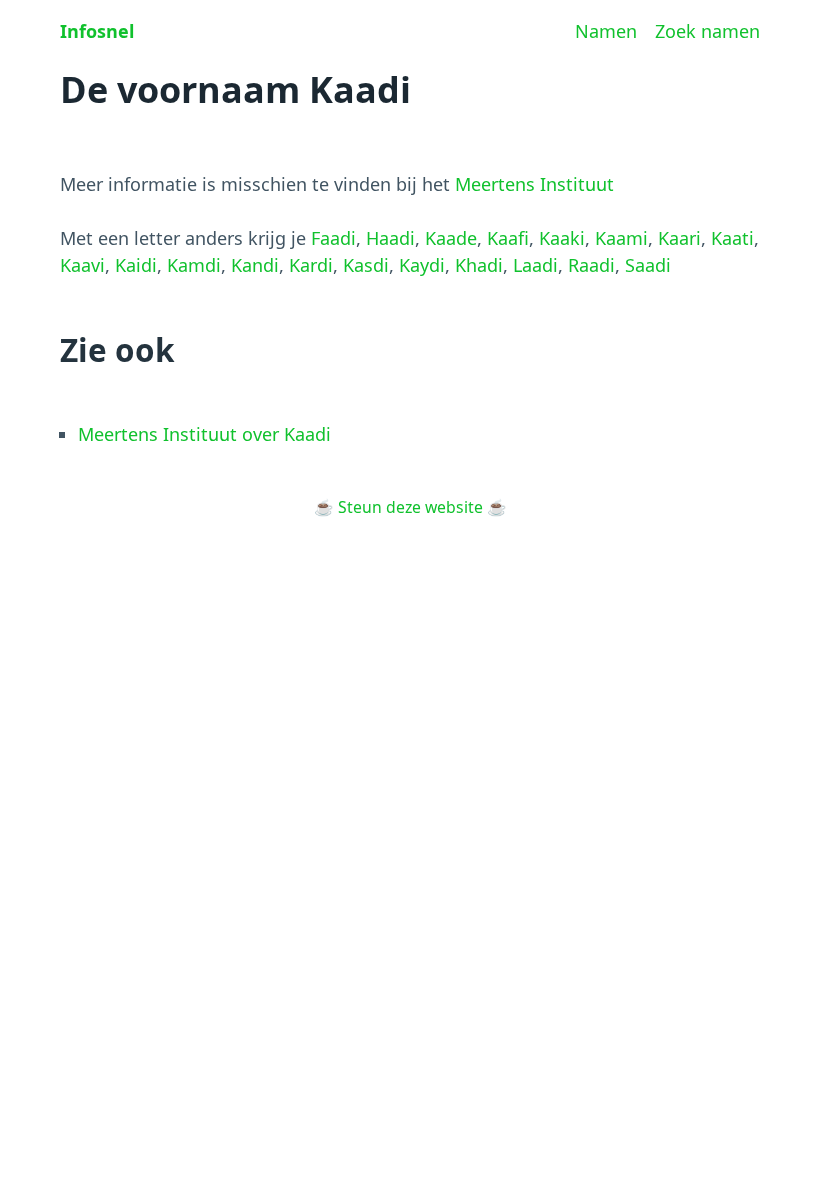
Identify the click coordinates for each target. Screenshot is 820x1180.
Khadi (479, 265)
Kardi (311, 265)
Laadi (535, 265)
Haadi (390, 238)
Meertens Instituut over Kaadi (204, 434)
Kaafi (508, 238)
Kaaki (562, 238)
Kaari (679, 238)
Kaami (621, 238)
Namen (606, 31)
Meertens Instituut (534, 184)
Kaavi (82, 265)
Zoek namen (707, 31)
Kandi (255, 265)
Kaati (732, 238)
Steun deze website (410, 507)
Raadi (591, 265)
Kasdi (366, 265)
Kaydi (422, 265)
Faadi (333, 238)
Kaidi (136, 265)
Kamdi (194, 265)
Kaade (451, 238)
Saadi (648, 265)
